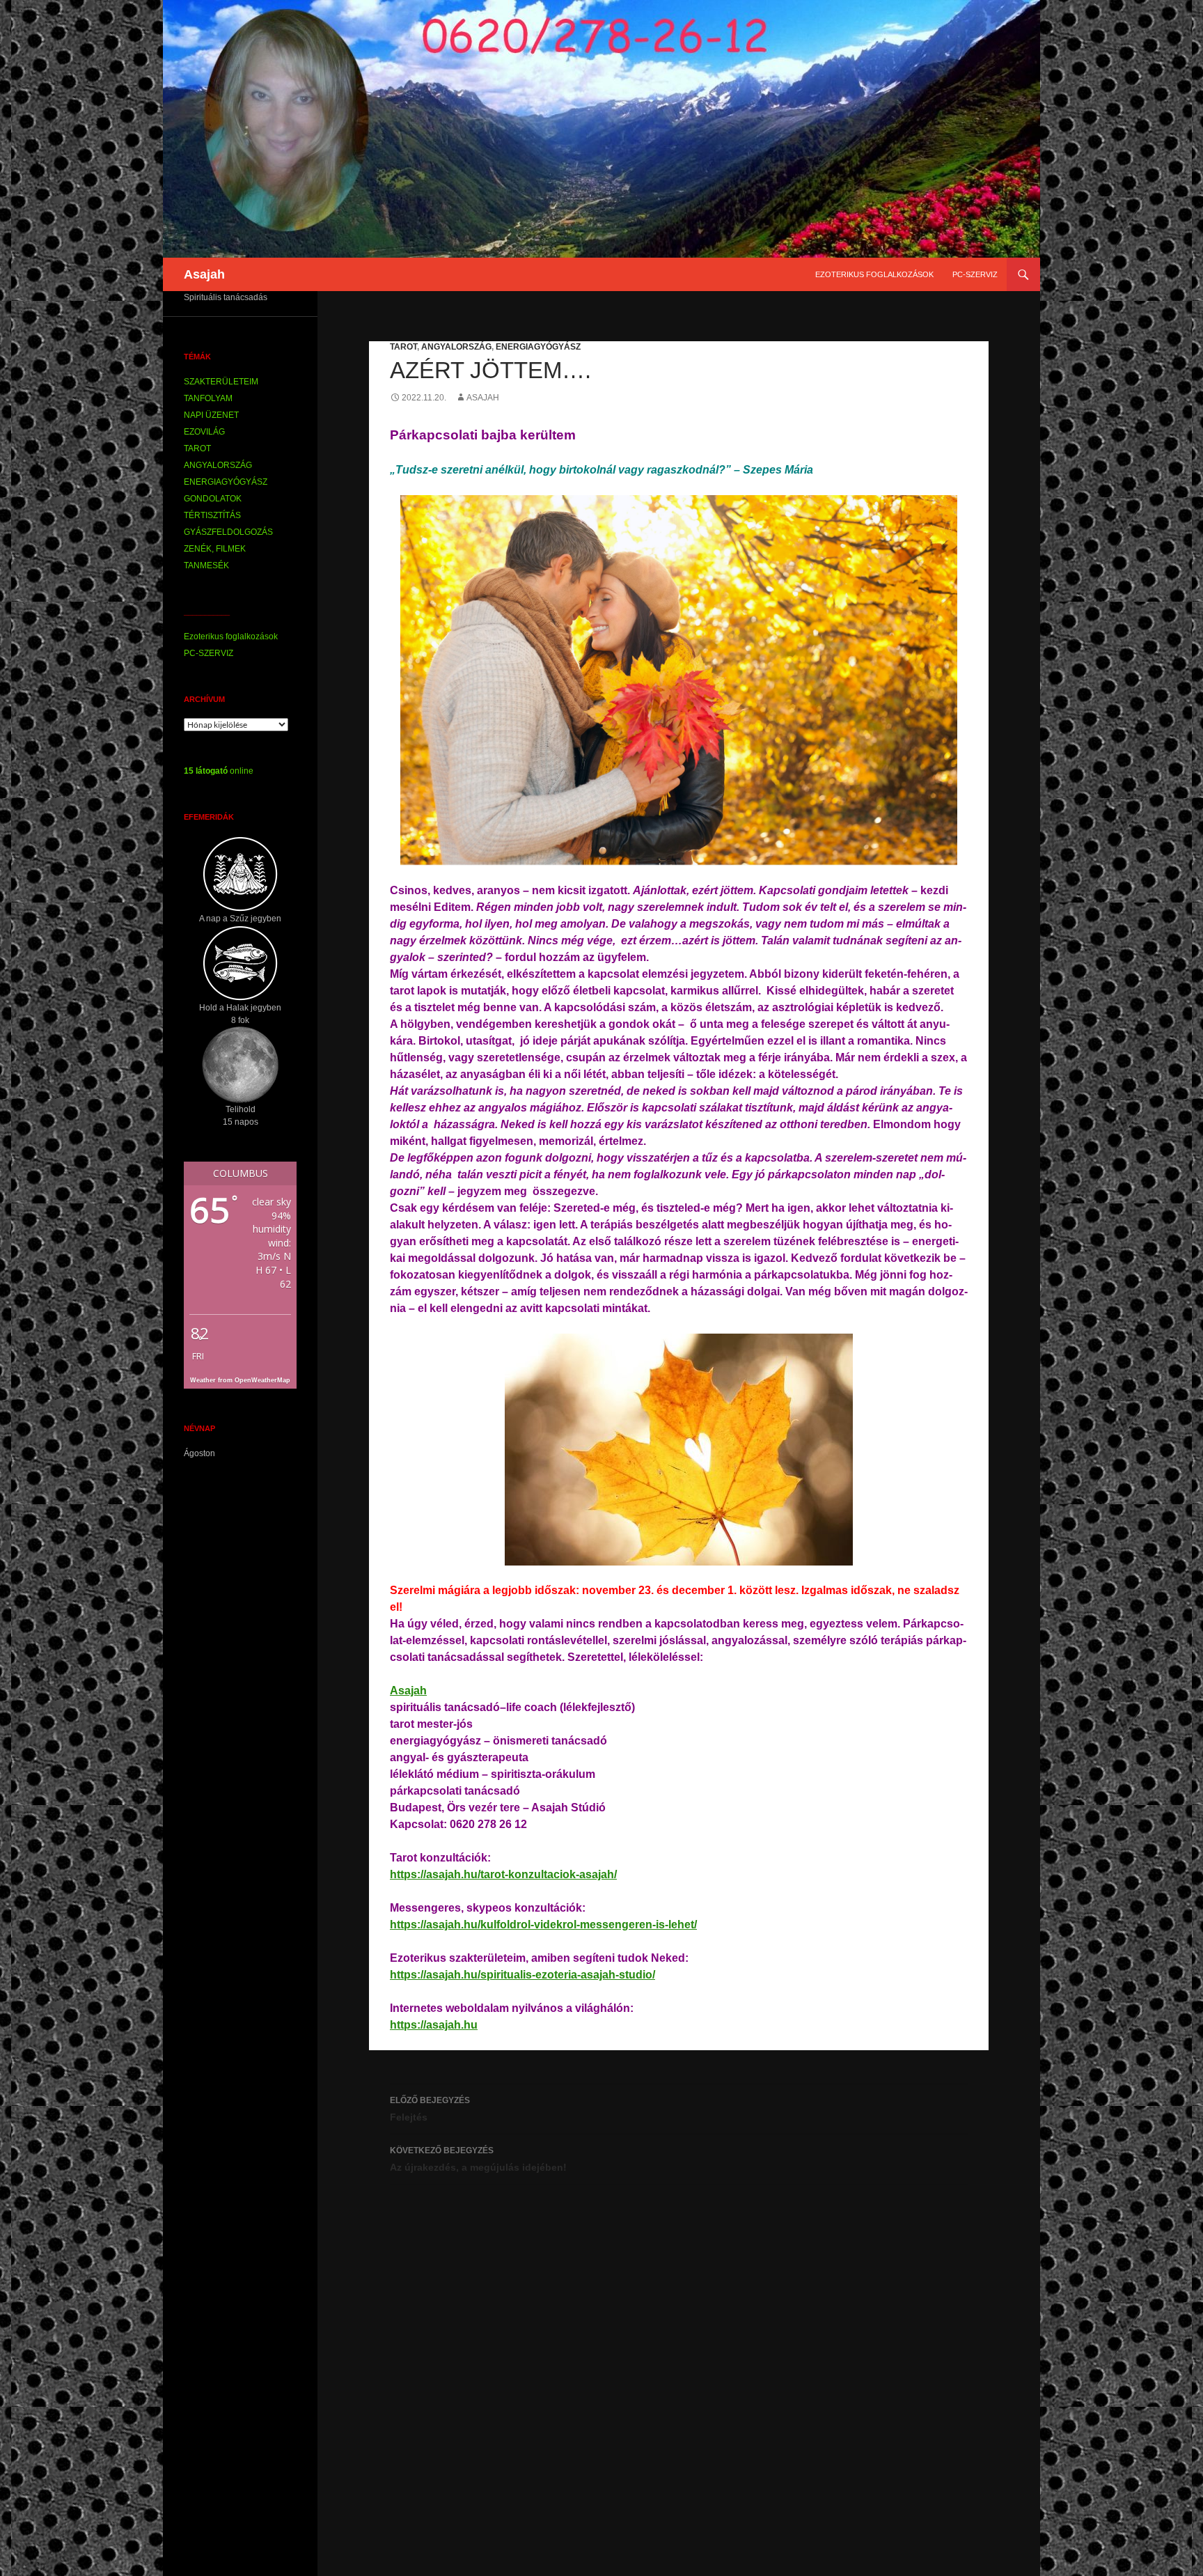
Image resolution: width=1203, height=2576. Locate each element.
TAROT (403, 347)
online (219, 771)
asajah (483, 398)
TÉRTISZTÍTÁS (212, 515)
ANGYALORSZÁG (456, 347)
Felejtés (430, 2109)
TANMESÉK (206, 565)
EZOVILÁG (204, 432)
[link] (408, 1691)
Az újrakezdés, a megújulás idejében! (478, 2159)
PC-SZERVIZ (975, 274)
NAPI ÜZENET (211, 415)
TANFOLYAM (208, 398)
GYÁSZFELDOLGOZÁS (228, 532)
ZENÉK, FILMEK (215, 549)
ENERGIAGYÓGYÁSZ (538, 347)
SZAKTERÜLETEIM (221, 382)
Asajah (204, 274)
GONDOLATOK (213, 499)
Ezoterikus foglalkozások (874, 274)
